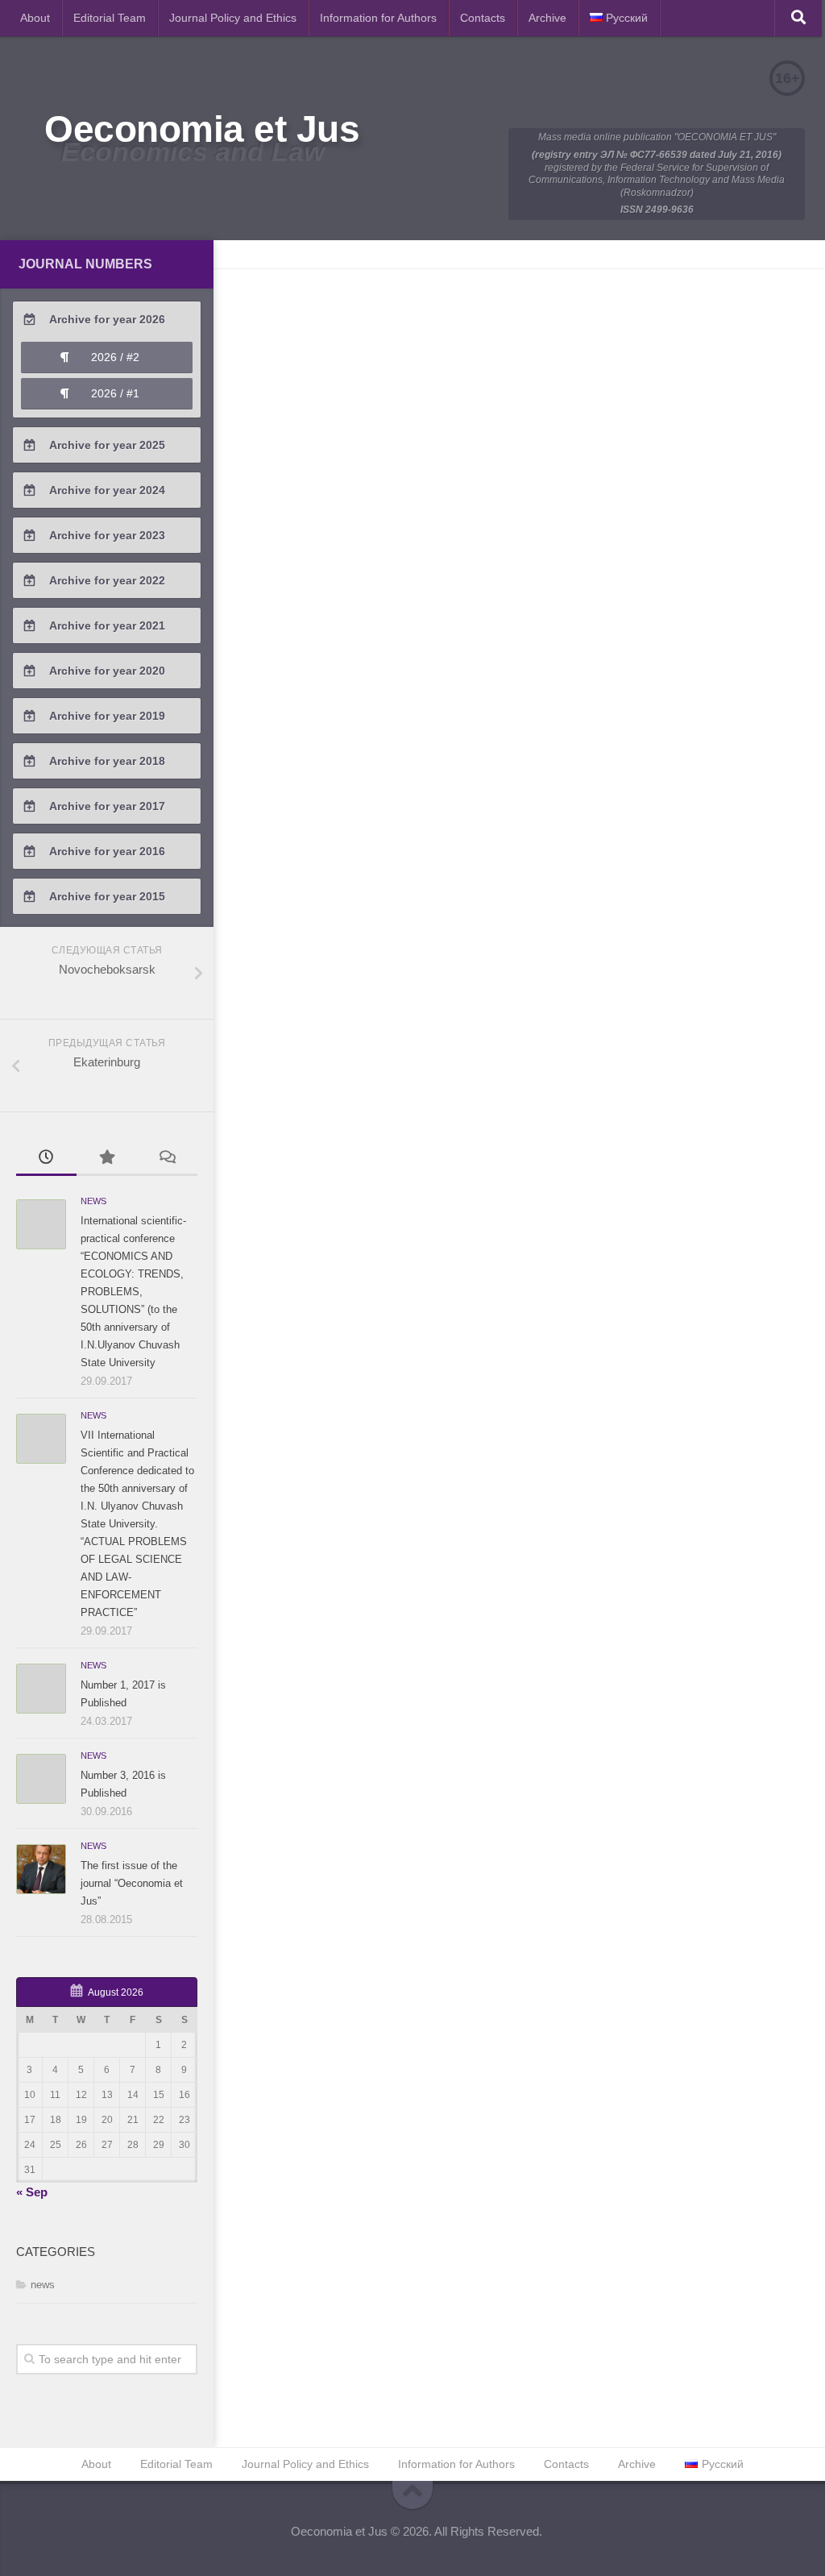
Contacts (483, 18)
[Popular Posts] (107, 1159)
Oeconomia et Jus (202, 129)
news (93, 1201)
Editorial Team (110, 18)
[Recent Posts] (46, 1159)
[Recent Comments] (167, 1159)
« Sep (32, 2192)
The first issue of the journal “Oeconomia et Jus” (132, 1883)
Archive (547, 18)
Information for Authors (378, 18)
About (35, 18)
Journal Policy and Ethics (233, 18)
